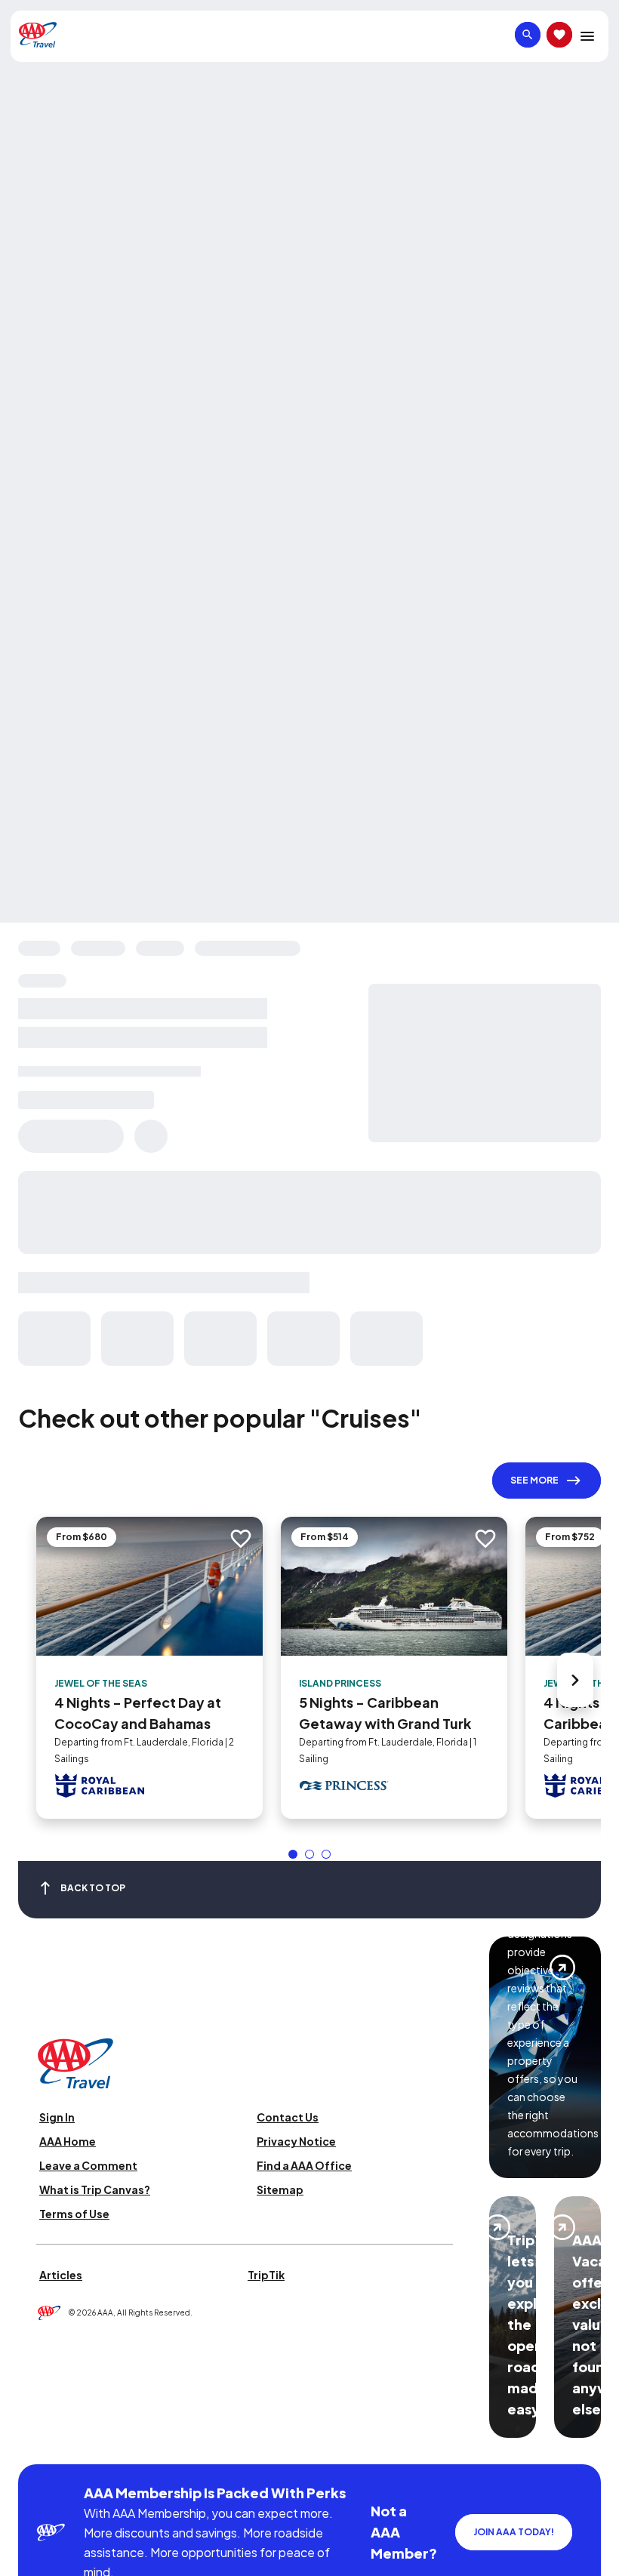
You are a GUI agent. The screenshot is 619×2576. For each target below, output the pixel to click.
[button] (293, 1854)
